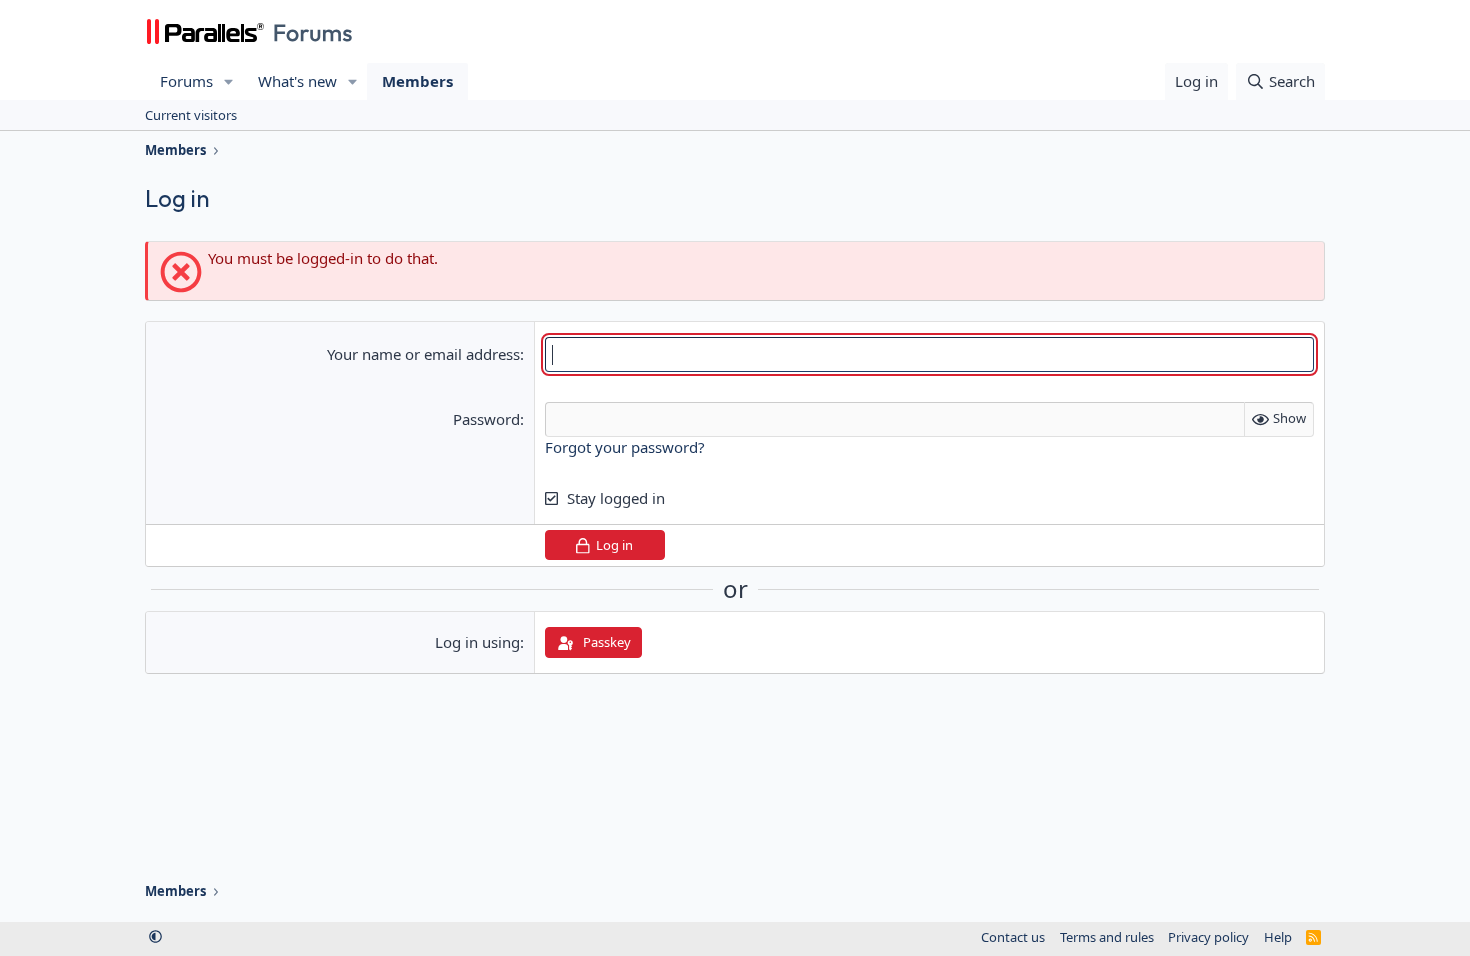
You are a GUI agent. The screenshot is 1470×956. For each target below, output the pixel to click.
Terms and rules (1107, 937)
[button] (229, 81)
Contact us (1013, 937)
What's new (297, 81)
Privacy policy (1208, 937)
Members (417, 81)
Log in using (477, 642)
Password (486, 419)
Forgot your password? (625, 447)
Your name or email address (423, 354)
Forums (186, 81)
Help (1278, 937)
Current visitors (191, 115)
